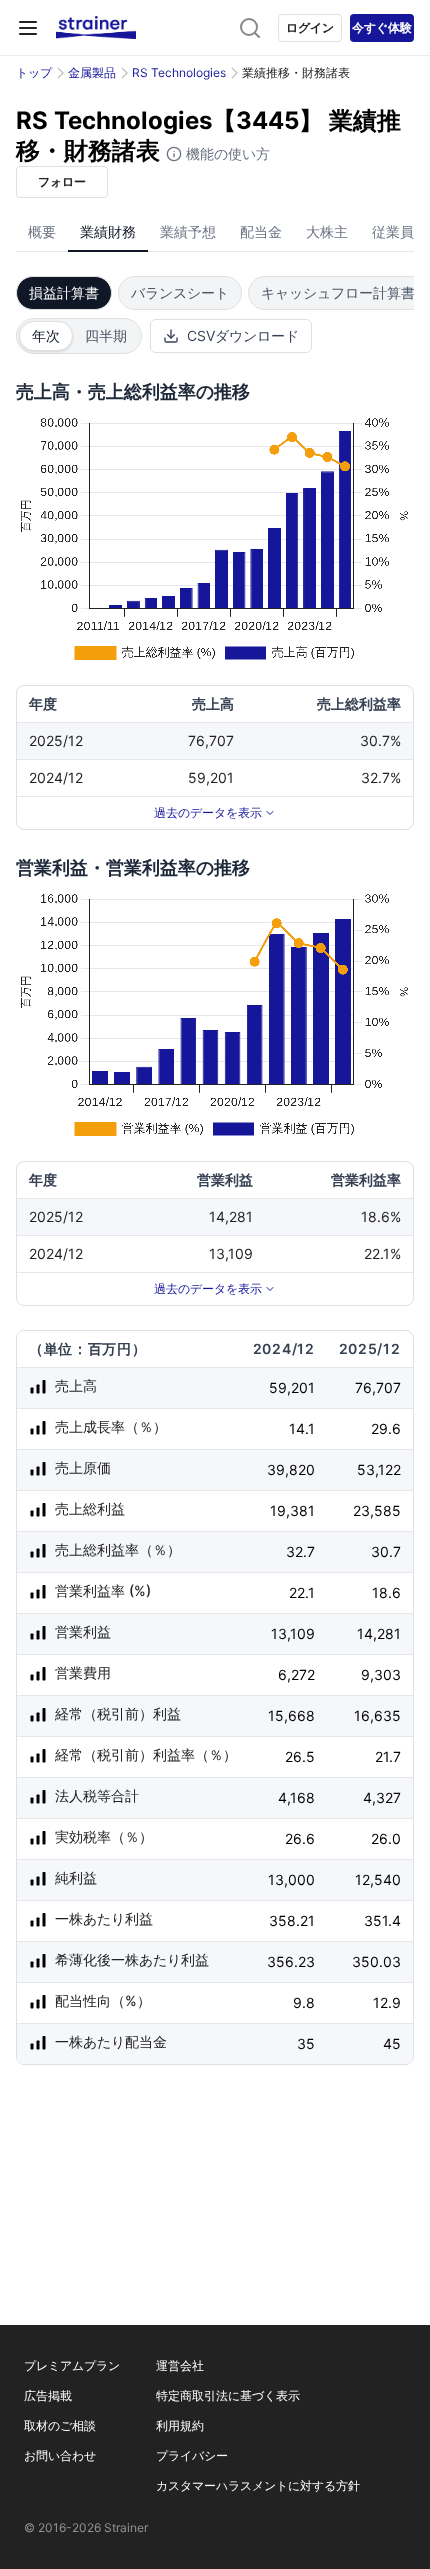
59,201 (292, 1387)
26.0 (386, 1838)
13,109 (293, 1633)
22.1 (302, 1592)
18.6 (386, 1592)
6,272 (296, 1674)
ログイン (310, 27)
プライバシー (192, 2455)
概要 (42, 231)
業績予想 (188, 231)
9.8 (304, 2002)
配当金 (261, 231)
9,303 (381, 1674)
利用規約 (180, 2425)
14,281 (379, 1633)
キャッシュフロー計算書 (338, 292)
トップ (34, 72)
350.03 (376, 1961)
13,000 (291, 1879)
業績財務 (108, 231)
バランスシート (180, 292)
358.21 (292, 1920)
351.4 (382, 1920)
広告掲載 (48, 2395)
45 (392, 2043)
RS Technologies (179, 72)
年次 (46, 335)
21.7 (388, 1756)
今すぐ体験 (382, 27)
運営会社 (180, 2365)
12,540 (378, 1879)
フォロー (62, 181)
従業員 (393, 231)
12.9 (387, 2002)
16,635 (377, 1715)
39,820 (291, 1469)
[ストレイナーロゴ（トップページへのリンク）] (96, 28)
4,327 (382, 1797)
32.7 (300, 1551)
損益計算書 (64, 292)
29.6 (386, 1428)
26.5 (300, 1756)
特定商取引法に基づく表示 (228, 2395)
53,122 (379, 1469)
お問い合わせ (60, 2455)
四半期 (106, 335)
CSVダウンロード (243, 335)
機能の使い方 (226, 153)
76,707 (378, 1387)
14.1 (302, 1428)
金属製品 (92, 72)
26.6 (300, 1838)
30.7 (386, 1551)
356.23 (291, 1961)
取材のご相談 (60, 2425)
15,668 (291, 1715)
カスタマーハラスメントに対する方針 (258, 2485)
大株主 (327, 231)
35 (306, 2043)
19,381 (292, 1510)
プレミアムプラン (72, 2365)
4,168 (296, 1797)
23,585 (377, 1510)
